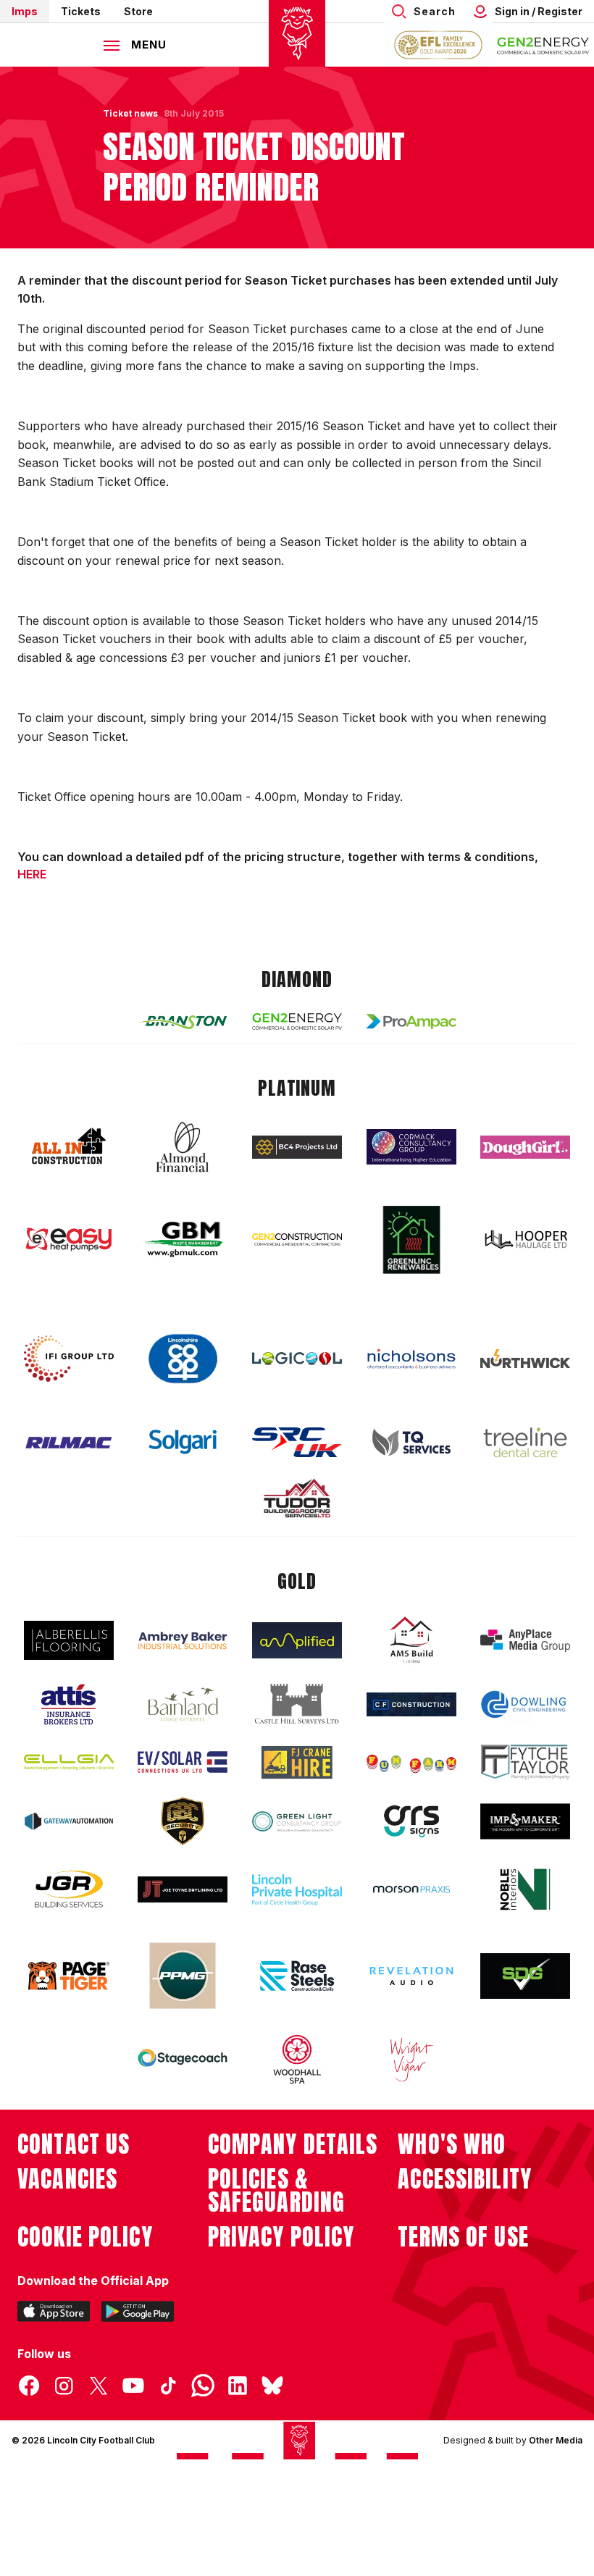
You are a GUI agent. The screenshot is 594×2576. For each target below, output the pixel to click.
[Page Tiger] (69, 1976)
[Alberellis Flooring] (69, 1641)
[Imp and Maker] (525, 1822)
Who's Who (452, 2144)
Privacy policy (281, 2237)
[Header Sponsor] (543, 45)
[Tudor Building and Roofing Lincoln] (297, 1498)
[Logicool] (297, 1359)
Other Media (556, 2440)
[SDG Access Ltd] (525, 1976)
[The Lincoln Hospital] (297, 1890)
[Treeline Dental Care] (525, 1443)
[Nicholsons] (411, 1359)
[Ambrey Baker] (183, 1641)
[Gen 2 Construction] (297, 1239)
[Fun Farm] (411, 1762)
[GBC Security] (183, 1821)
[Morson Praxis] (411, 1889)
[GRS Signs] (411, 1822)
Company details (293, 2144)
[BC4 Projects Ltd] (297, 1147)
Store (138, 11)
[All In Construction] (69, 1147)
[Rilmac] (69, 1442)
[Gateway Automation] (69, 1821)
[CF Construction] (411, 1704)
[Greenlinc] (411, 1239)
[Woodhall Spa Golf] (297, 2059)
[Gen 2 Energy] (297, 1021)
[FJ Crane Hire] (297, 1762)
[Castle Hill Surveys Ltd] (297, 1704)
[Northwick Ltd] (525, 1359)
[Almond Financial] (183, 1147)
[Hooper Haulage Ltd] (525, 1239)
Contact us (74, 2144)
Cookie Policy (85, 2237)
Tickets (81, 11)
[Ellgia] (69, 1762)
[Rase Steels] (297, 1976)
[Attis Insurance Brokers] (69, 1705)
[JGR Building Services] (69, 1890)
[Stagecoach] (183, 2060)
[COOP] (183, 1359)
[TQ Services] (411, 1442)
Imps (25, 11)
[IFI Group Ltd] (69, 1359)
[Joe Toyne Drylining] (183, 1889)
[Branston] (183, 1021)
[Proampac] (411, 1021)
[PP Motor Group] (183, 1976)
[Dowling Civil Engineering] (525, 1704)
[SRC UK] (297, 1443)
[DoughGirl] (525, 1148)
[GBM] (183, 1239)
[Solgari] (183, 1442)
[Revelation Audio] (411, 1976)
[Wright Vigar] (411, 2059)
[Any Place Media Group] (525, 1641)
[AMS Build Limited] (411, 1640)
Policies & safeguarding (277, 2191)
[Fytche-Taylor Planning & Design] (525, 1762)
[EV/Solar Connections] (183, 1762)
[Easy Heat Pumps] (69, 1239)
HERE (32, 874)
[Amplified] (297, 1641)
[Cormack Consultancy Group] (411, 1147)
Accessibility (465, 2179)
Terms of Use (463, 2237)
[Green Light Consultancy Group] (297, 1822)
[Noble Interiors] (525, 1889)
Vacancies (67, 2179)
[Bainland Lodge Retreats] (183, 1704)
